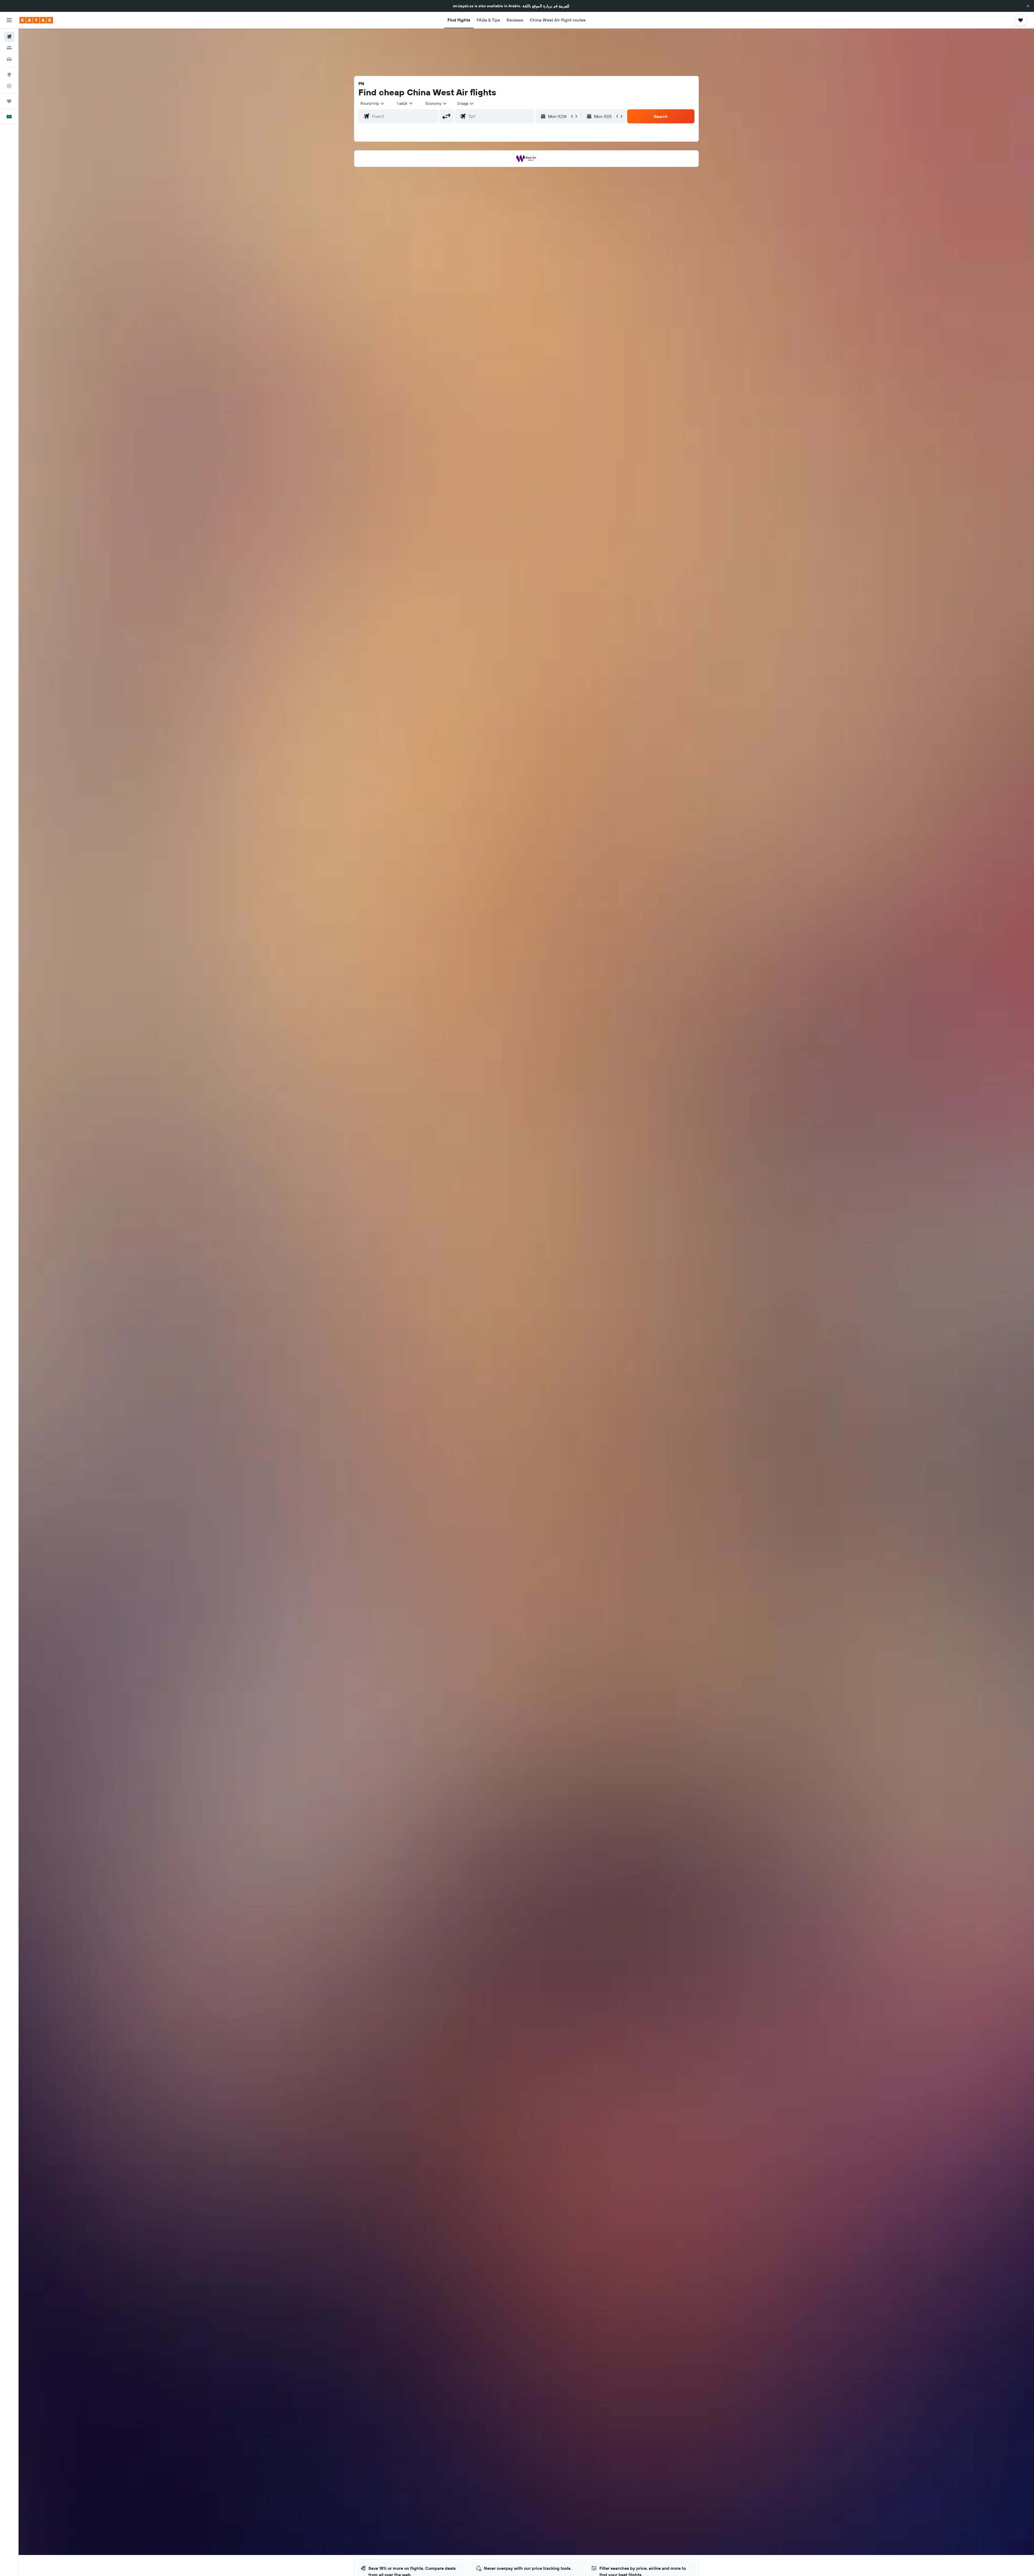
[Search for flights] (9, 37)
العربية (564, 6)
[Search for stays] (9, 48)
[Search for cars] (9, 59)
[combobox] (373, 103)
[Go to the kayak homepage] (36, 20)
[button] (1028, 6)
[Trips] (9, 101)
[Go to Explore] (9, 75)
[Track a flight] (9, 86)
